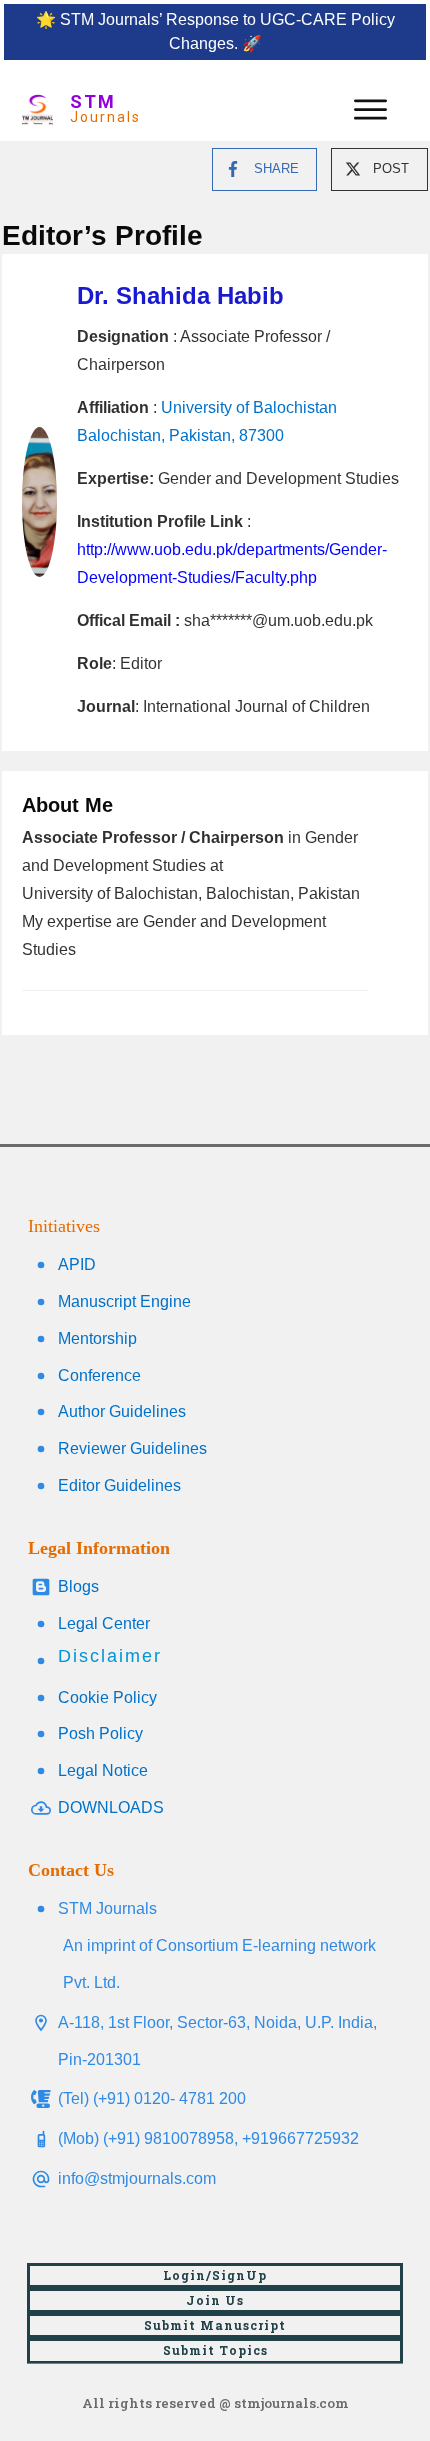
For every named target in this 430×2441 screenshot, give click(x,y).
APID (77, 1264)
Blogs (78, 1586)
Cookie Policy (107, 1697)
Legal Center (104, 1623)
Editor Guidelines (119, 1485)
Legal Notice (103, 1770)
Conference (99, 1375)
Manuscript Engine (124, 1301)
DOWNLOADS (111, 1807)
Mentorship (97, 1338)
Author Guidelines (122, 1411)
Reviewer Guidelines (132, 1448)
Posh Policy (100, 1733)
